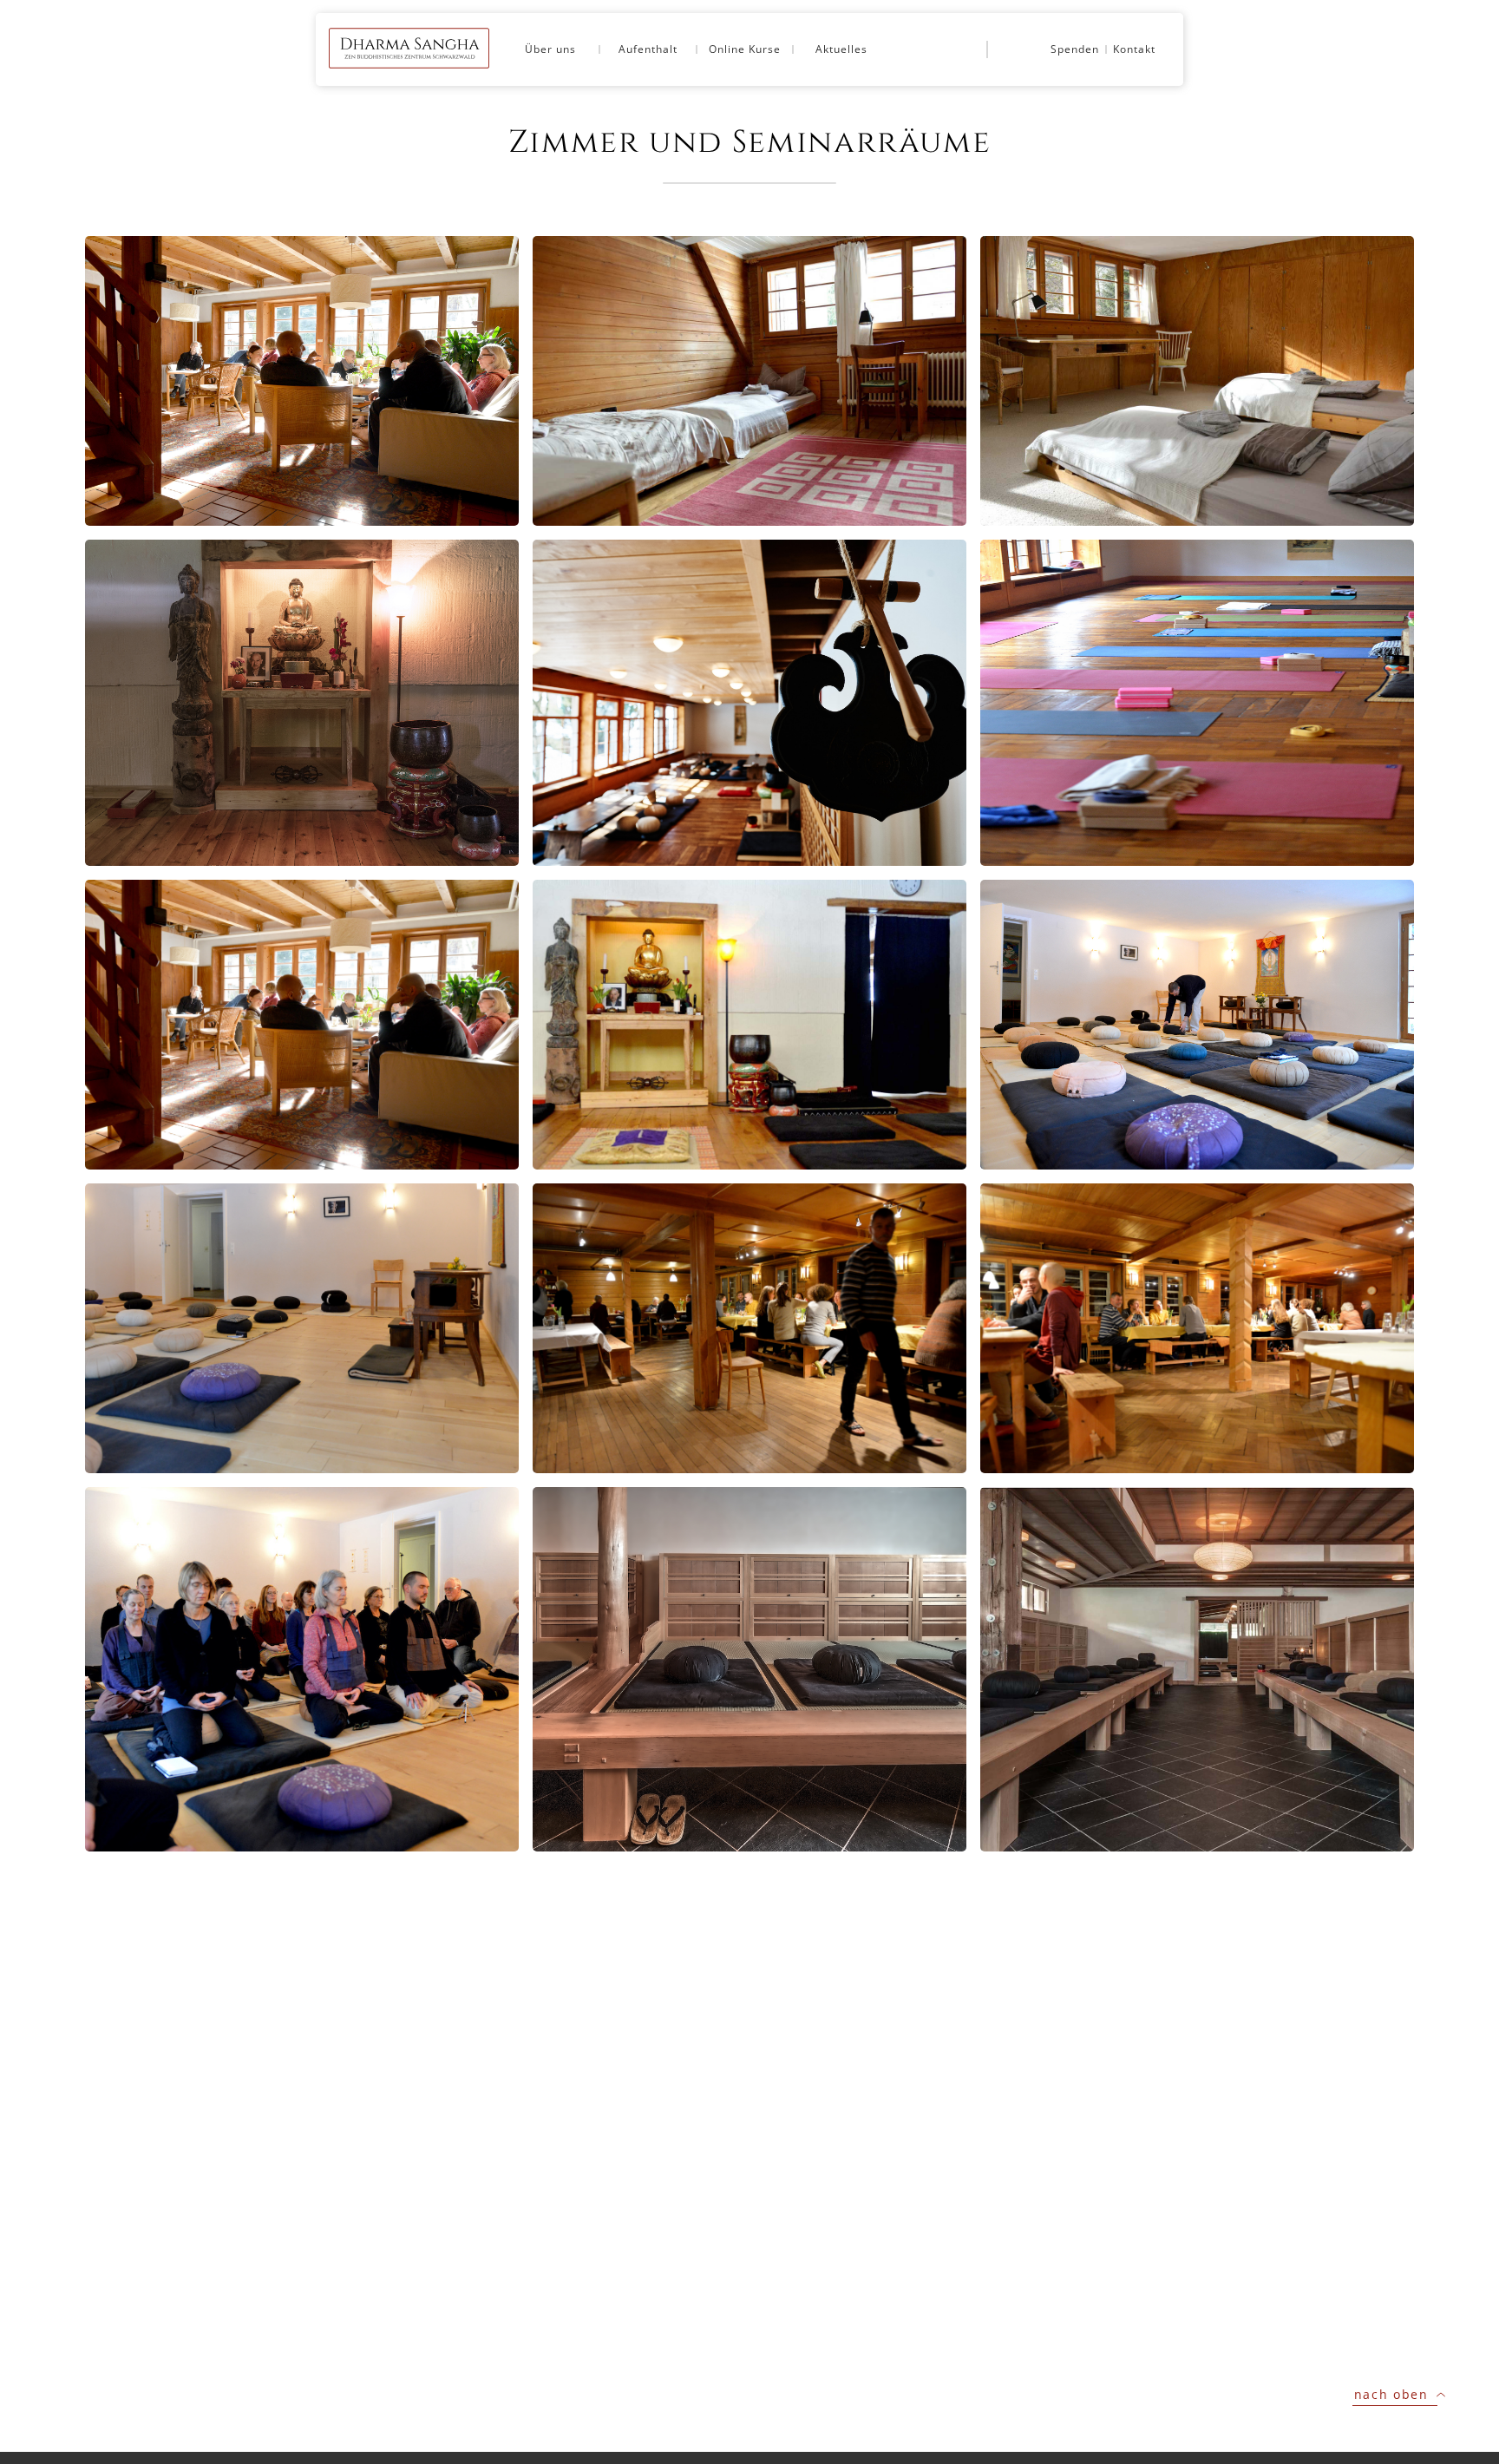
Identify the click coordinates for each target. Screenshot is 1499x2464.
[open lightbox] (302, 381)
